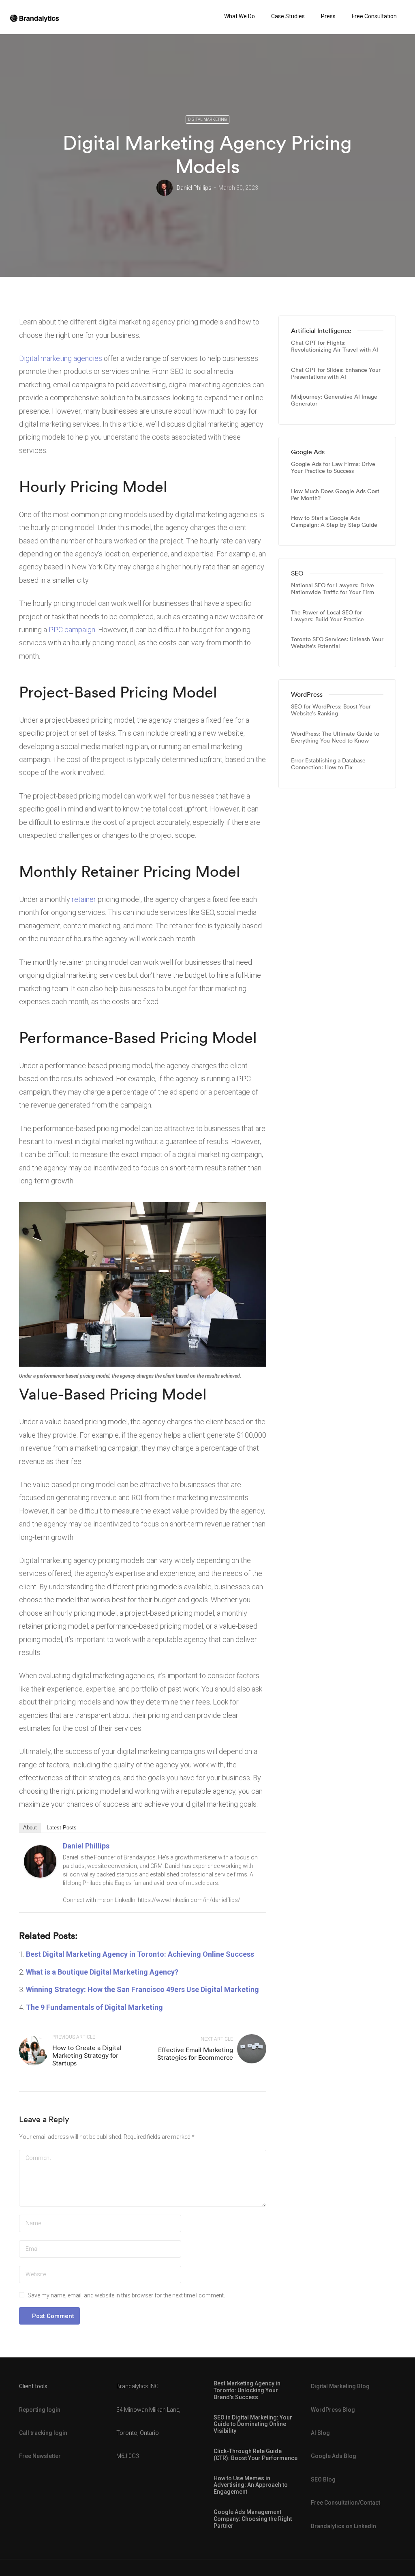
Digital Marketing (207, 119)
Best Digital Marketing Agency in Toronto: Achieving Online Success (140, 1954)
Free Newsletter (40, 2456)
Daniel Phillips (194, 188)
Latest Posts (62, 1828)
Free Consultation (374, 16)
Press (328, 16)
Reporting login (40, 2410)
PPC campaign (72, 630)
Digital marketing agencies (61, 358)
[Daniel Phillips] (40, 1861)
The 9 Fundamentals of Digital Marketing (94, 2007)
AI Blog (320, 2433)
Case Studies (288, 16)
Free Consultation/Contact (345, 2503)
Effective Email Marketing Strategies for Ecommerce (195, 2053)
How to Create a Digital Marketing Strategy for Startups (87, 2055)
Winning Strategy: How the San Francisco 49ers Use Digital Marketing (142, 1989)
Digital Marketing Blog (340, 2386)
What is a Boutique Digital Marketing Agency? (102, 1972)
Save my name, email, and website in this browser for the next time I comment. (126, 2295)
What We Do (240, 16)
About (30, 1828)
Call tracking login (43, 2433)
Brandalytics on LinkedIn (343, 2526)
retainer (84, 899)
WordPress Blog (333, 2410)
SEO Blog (323, 2479)
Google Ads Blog (334, 2456)
